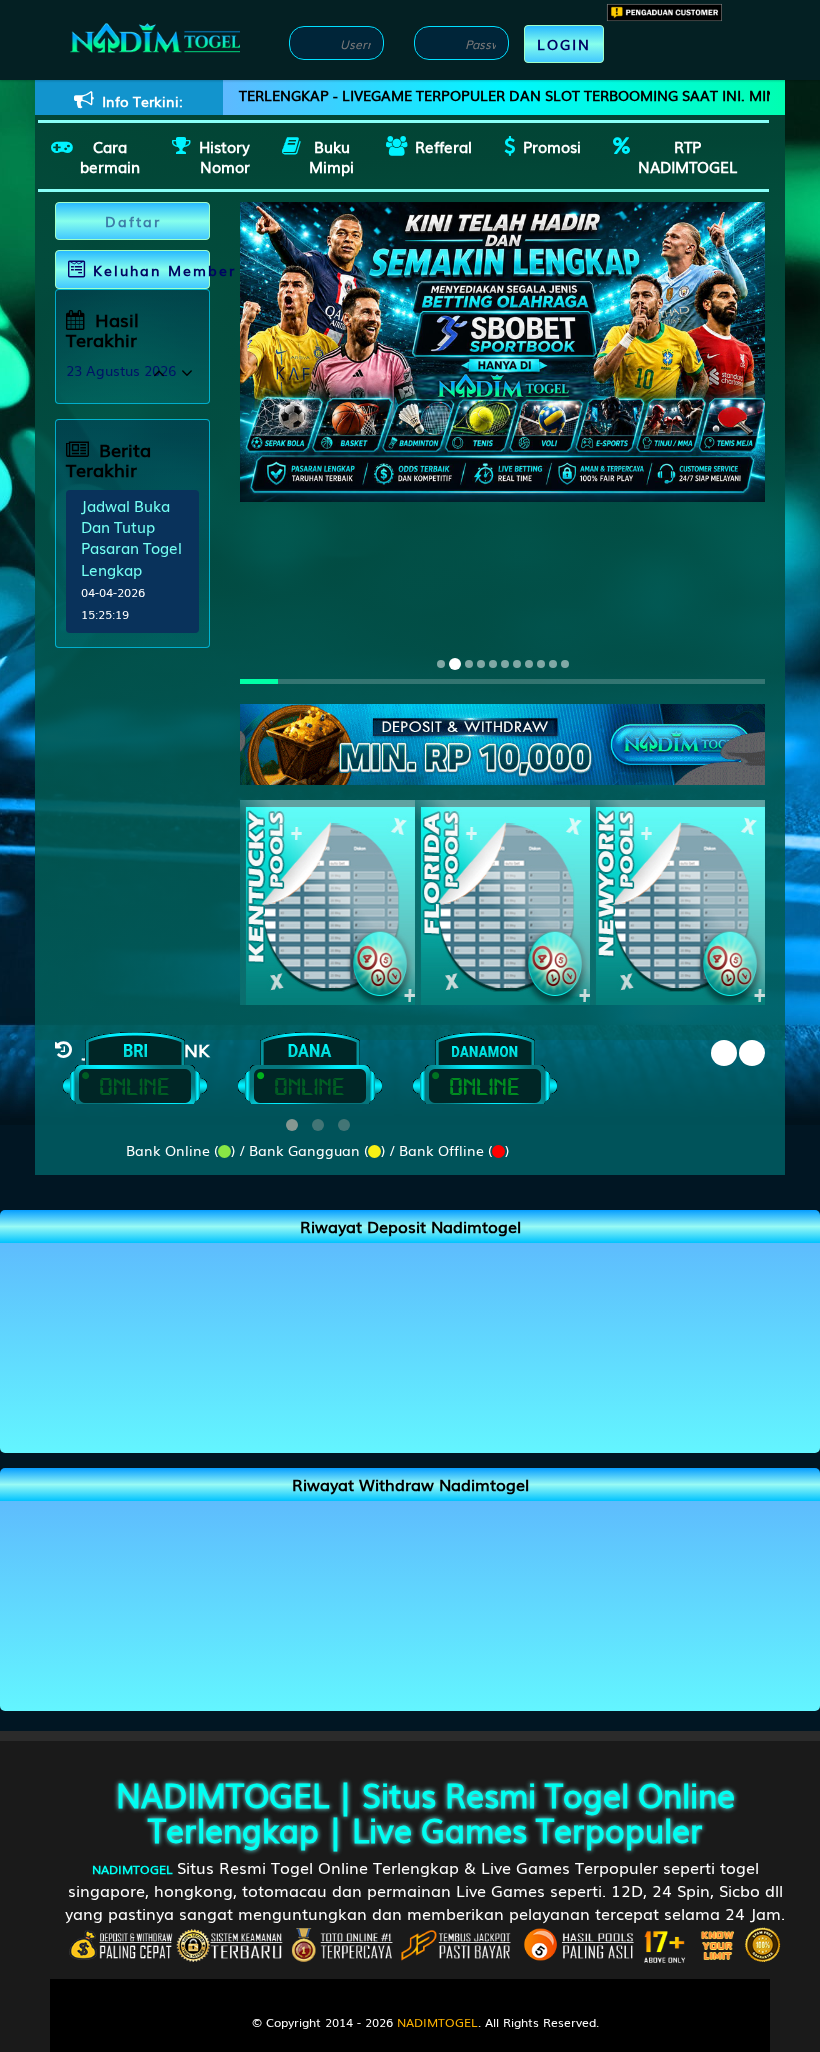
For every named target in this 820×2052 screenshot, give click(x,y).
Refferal (443, 146)
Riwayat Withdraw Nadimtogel (410, 1484)
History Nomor (224, 156)
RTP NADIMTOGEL (687, 156)
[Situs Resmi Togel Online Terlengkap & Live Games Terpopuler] (502, 742)
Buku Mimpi (331, 156)
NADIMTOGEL (222, 1793)
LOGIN (564, 44)
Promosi (552, 146)
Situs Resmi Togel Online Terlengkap (441, 1811)
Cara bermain (110, 156)
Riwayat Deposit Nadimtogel (410, 1226)
